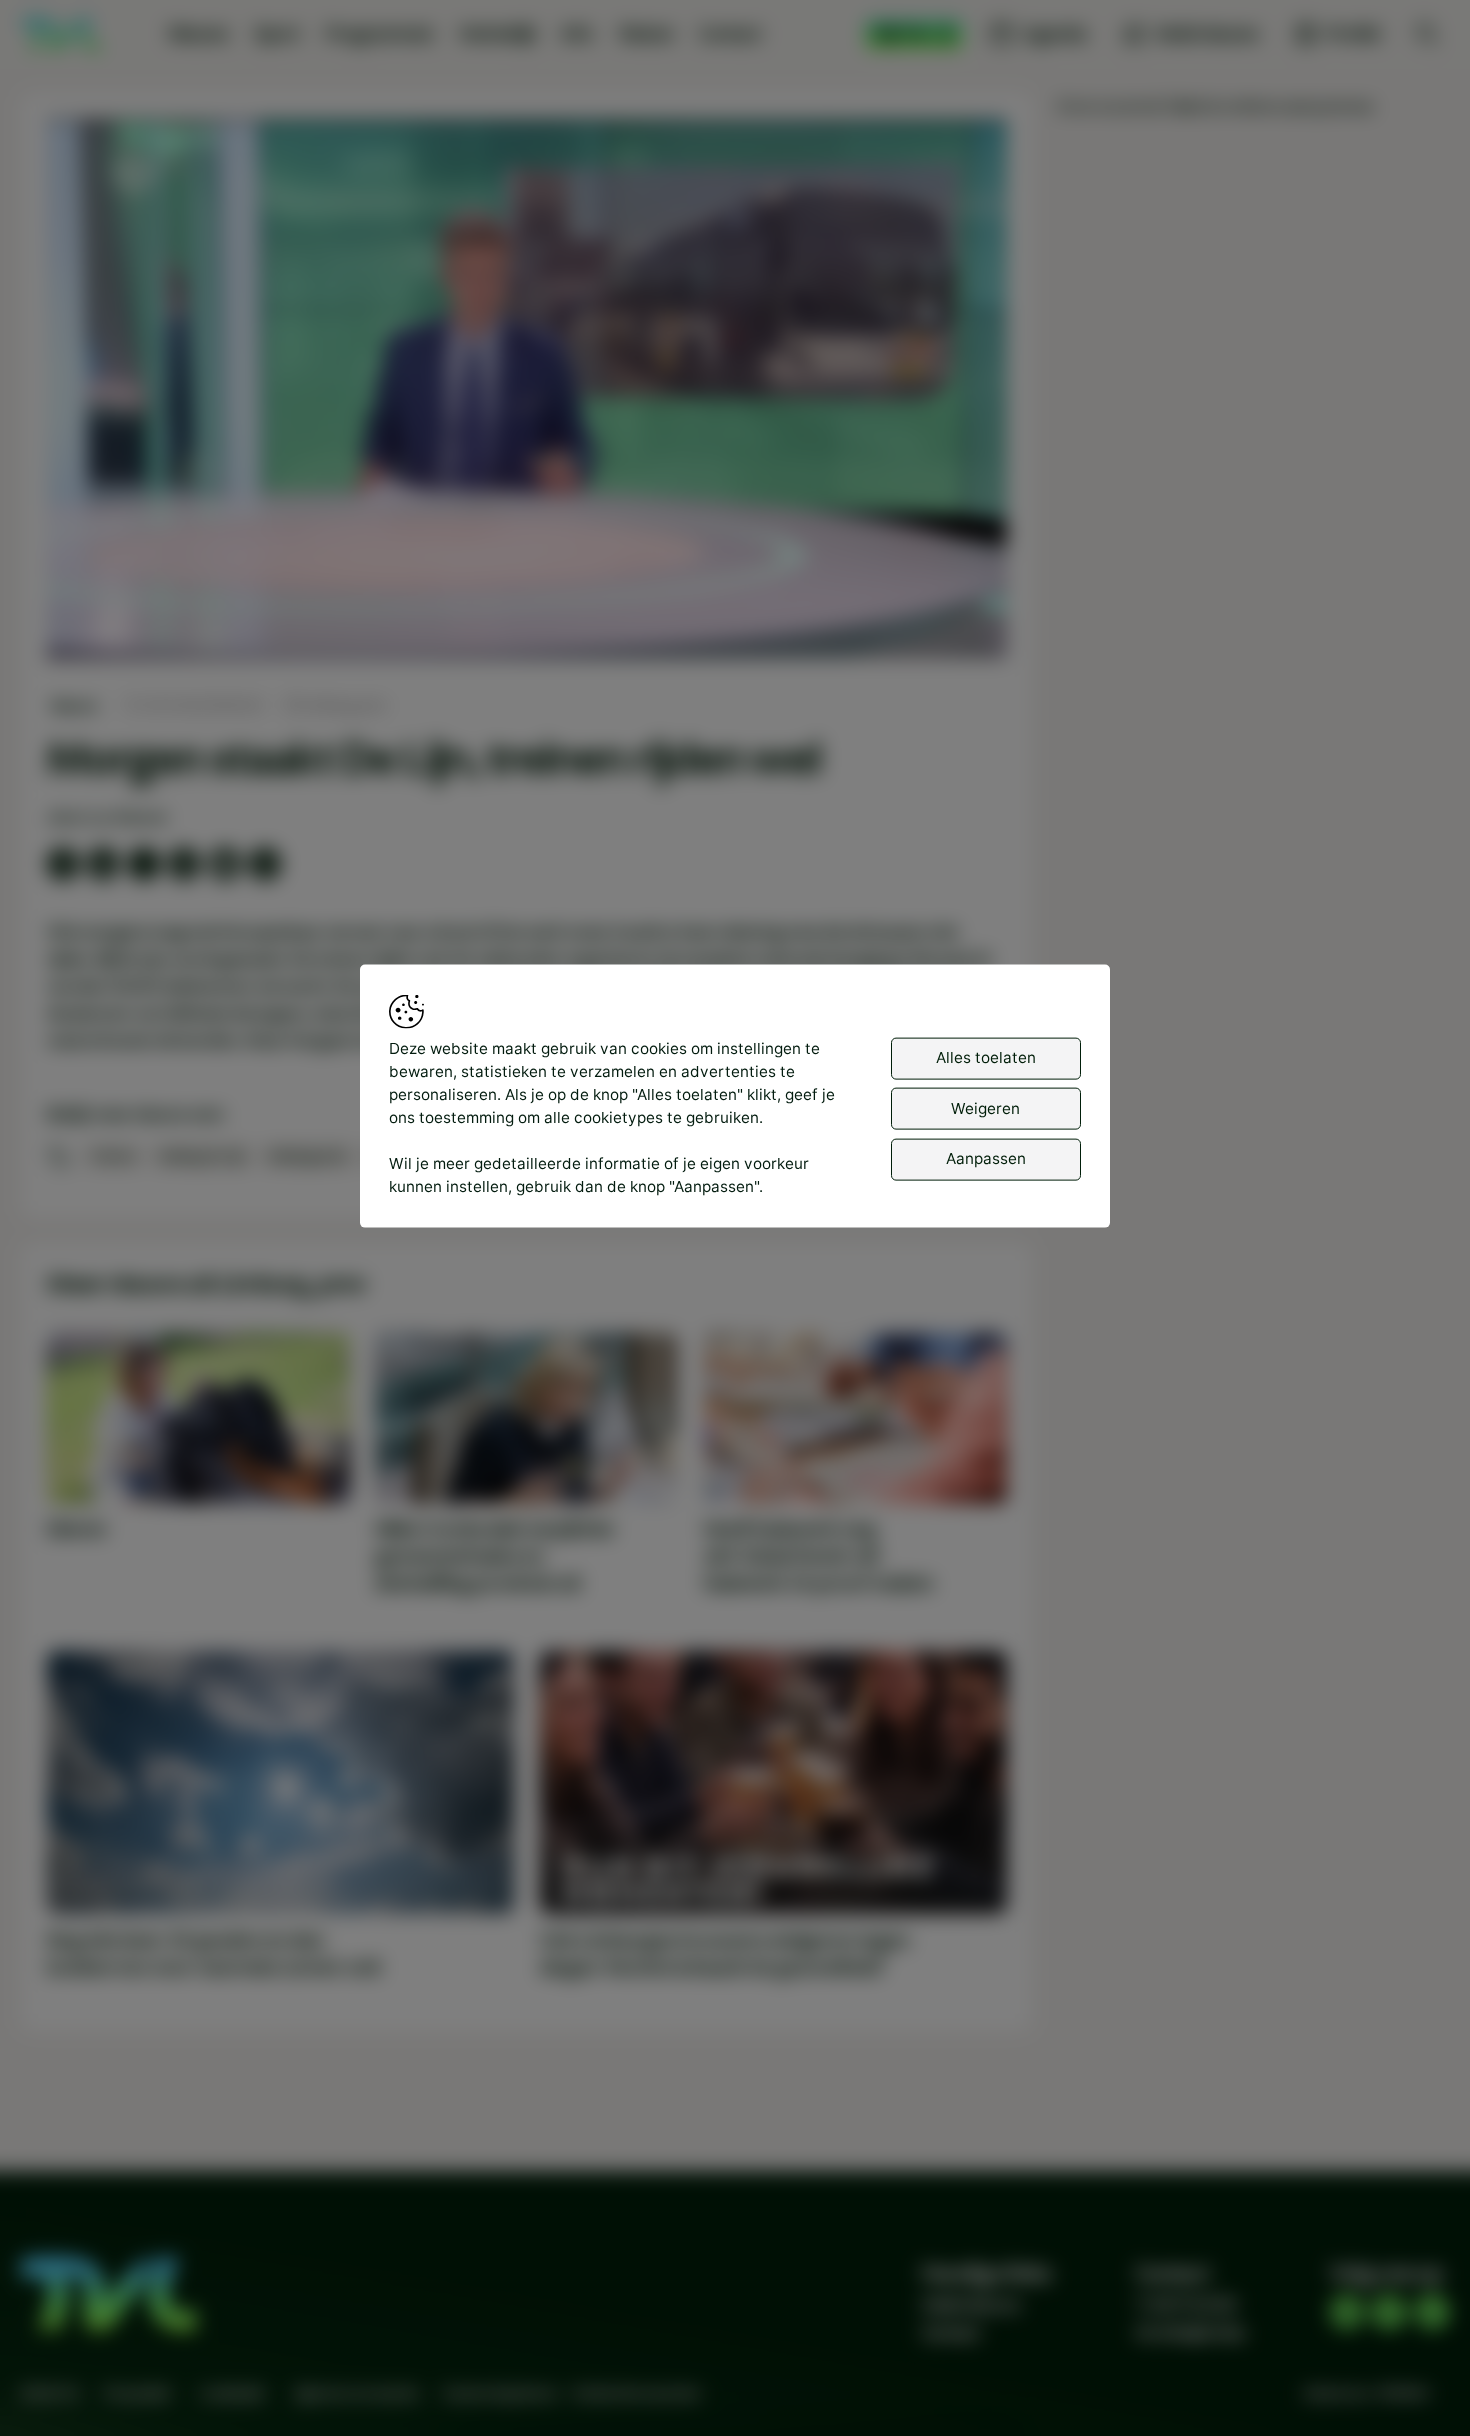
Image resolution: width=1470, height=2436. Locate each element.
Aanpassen (986, 1158)
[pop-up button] (939, 625)
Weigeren (985, 1107)
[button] (531, 393)
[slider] (526, 591)
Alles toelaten (986, 1057)
